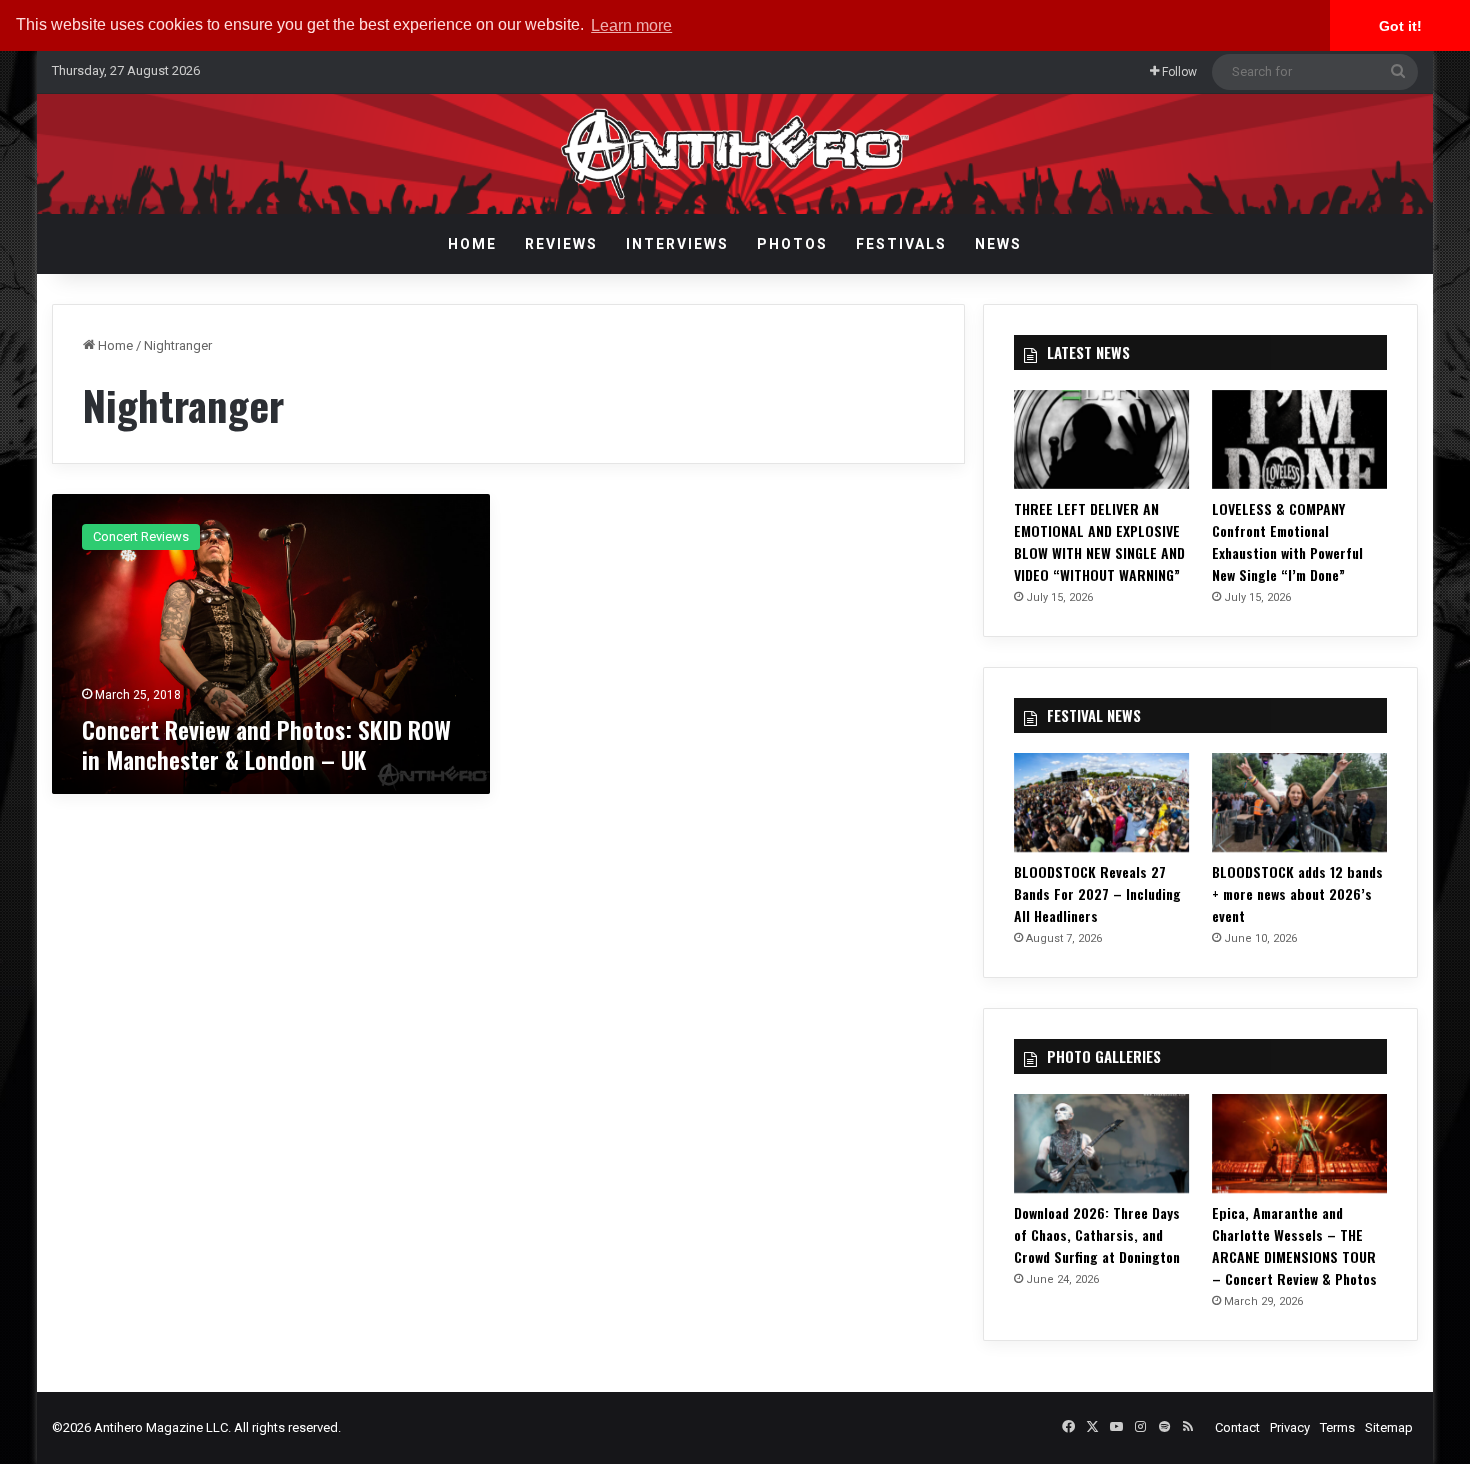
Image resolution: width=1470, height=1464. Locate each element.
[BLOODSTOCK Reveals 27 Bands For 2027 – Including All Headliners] (1102, 802)
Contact (1237, 1427)
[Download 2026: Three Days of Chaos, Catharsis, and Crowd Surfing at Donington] (1102, 1143)
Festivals (901, 244)
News (998, 244)
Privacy (1290, 1427)
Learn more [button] (631, 25)
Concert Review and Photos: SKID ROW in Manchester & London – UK (266, 744)
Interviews (677, 244)
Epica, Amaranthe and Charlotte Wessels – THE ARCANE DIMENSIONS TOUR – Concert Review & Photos (1294, 1245)
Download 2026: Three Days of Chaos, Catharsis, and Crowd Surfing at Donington (1097, 1234)
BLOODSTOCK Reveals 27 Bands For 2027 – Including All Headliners (1097, 893)
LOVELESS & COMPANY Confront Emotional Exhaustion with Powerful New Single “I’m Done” (1287, 541)
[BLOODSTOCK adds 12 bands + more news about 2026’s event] (1300, 802)
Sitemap (1389, 1427)
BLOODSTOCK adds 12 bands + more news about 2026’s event (1297, 893)
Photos (792, 244)
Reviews (561, 244)
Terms (1337, 1427)
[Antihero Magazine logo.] (735, 154)
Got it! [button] (1400, 26)
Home (472, 244)
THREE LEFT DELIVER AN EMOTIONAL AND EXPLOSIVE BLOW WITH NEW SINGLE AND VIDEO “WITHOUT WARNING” (1099, 541)
